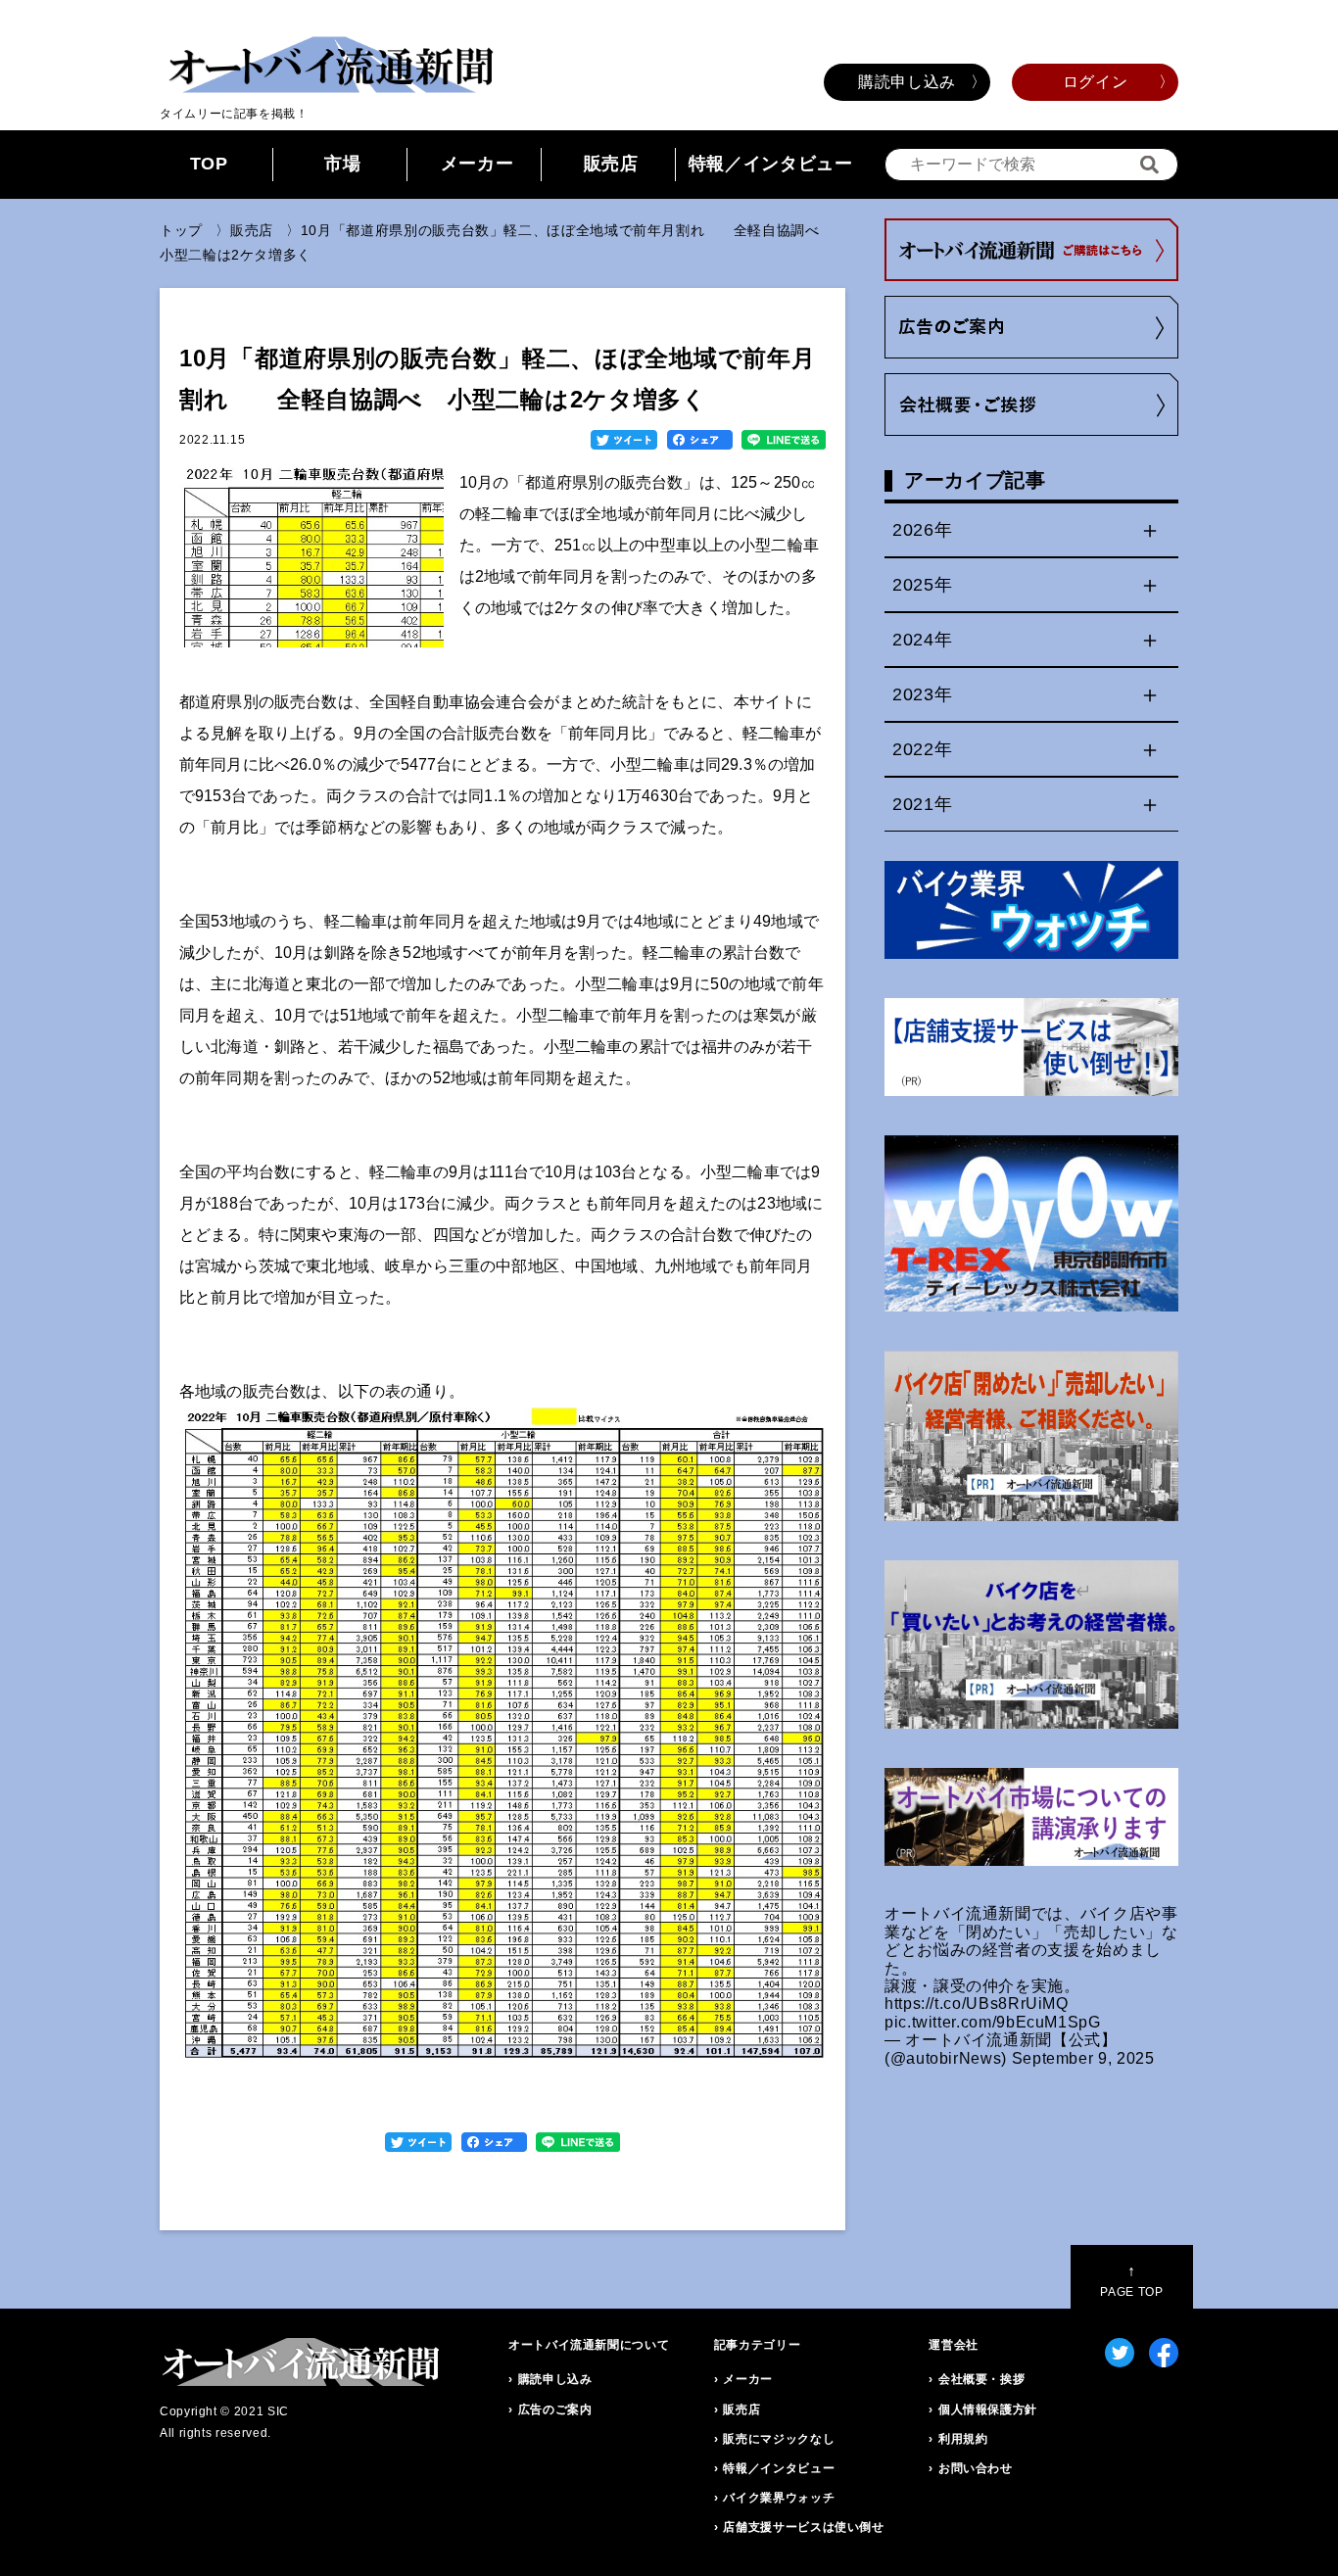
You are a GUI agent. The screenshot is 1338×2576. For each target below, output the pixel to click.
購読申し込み (907, 82)
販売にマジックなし (779, 2439)
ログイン (1096, 82)
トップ (181, 230)
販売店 (611, 164)
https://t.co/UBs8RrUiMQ (977, 2004)
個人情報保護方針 (988, 2409)
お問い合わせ (976, 2468)
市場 (342, 164)
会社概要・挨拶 (981, 2379)
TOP (209, 164)
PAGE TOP (1131, 2281)
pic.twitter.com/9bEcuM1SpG (993, 2022)
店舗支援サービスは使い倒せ (803, 2527)
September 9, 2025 (1083, 2058)
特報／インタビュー (771, 164)
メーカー (478, 164)
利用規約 (963, 2439)
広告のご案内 (555, 2409)
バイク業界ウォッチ (779, 2498)
